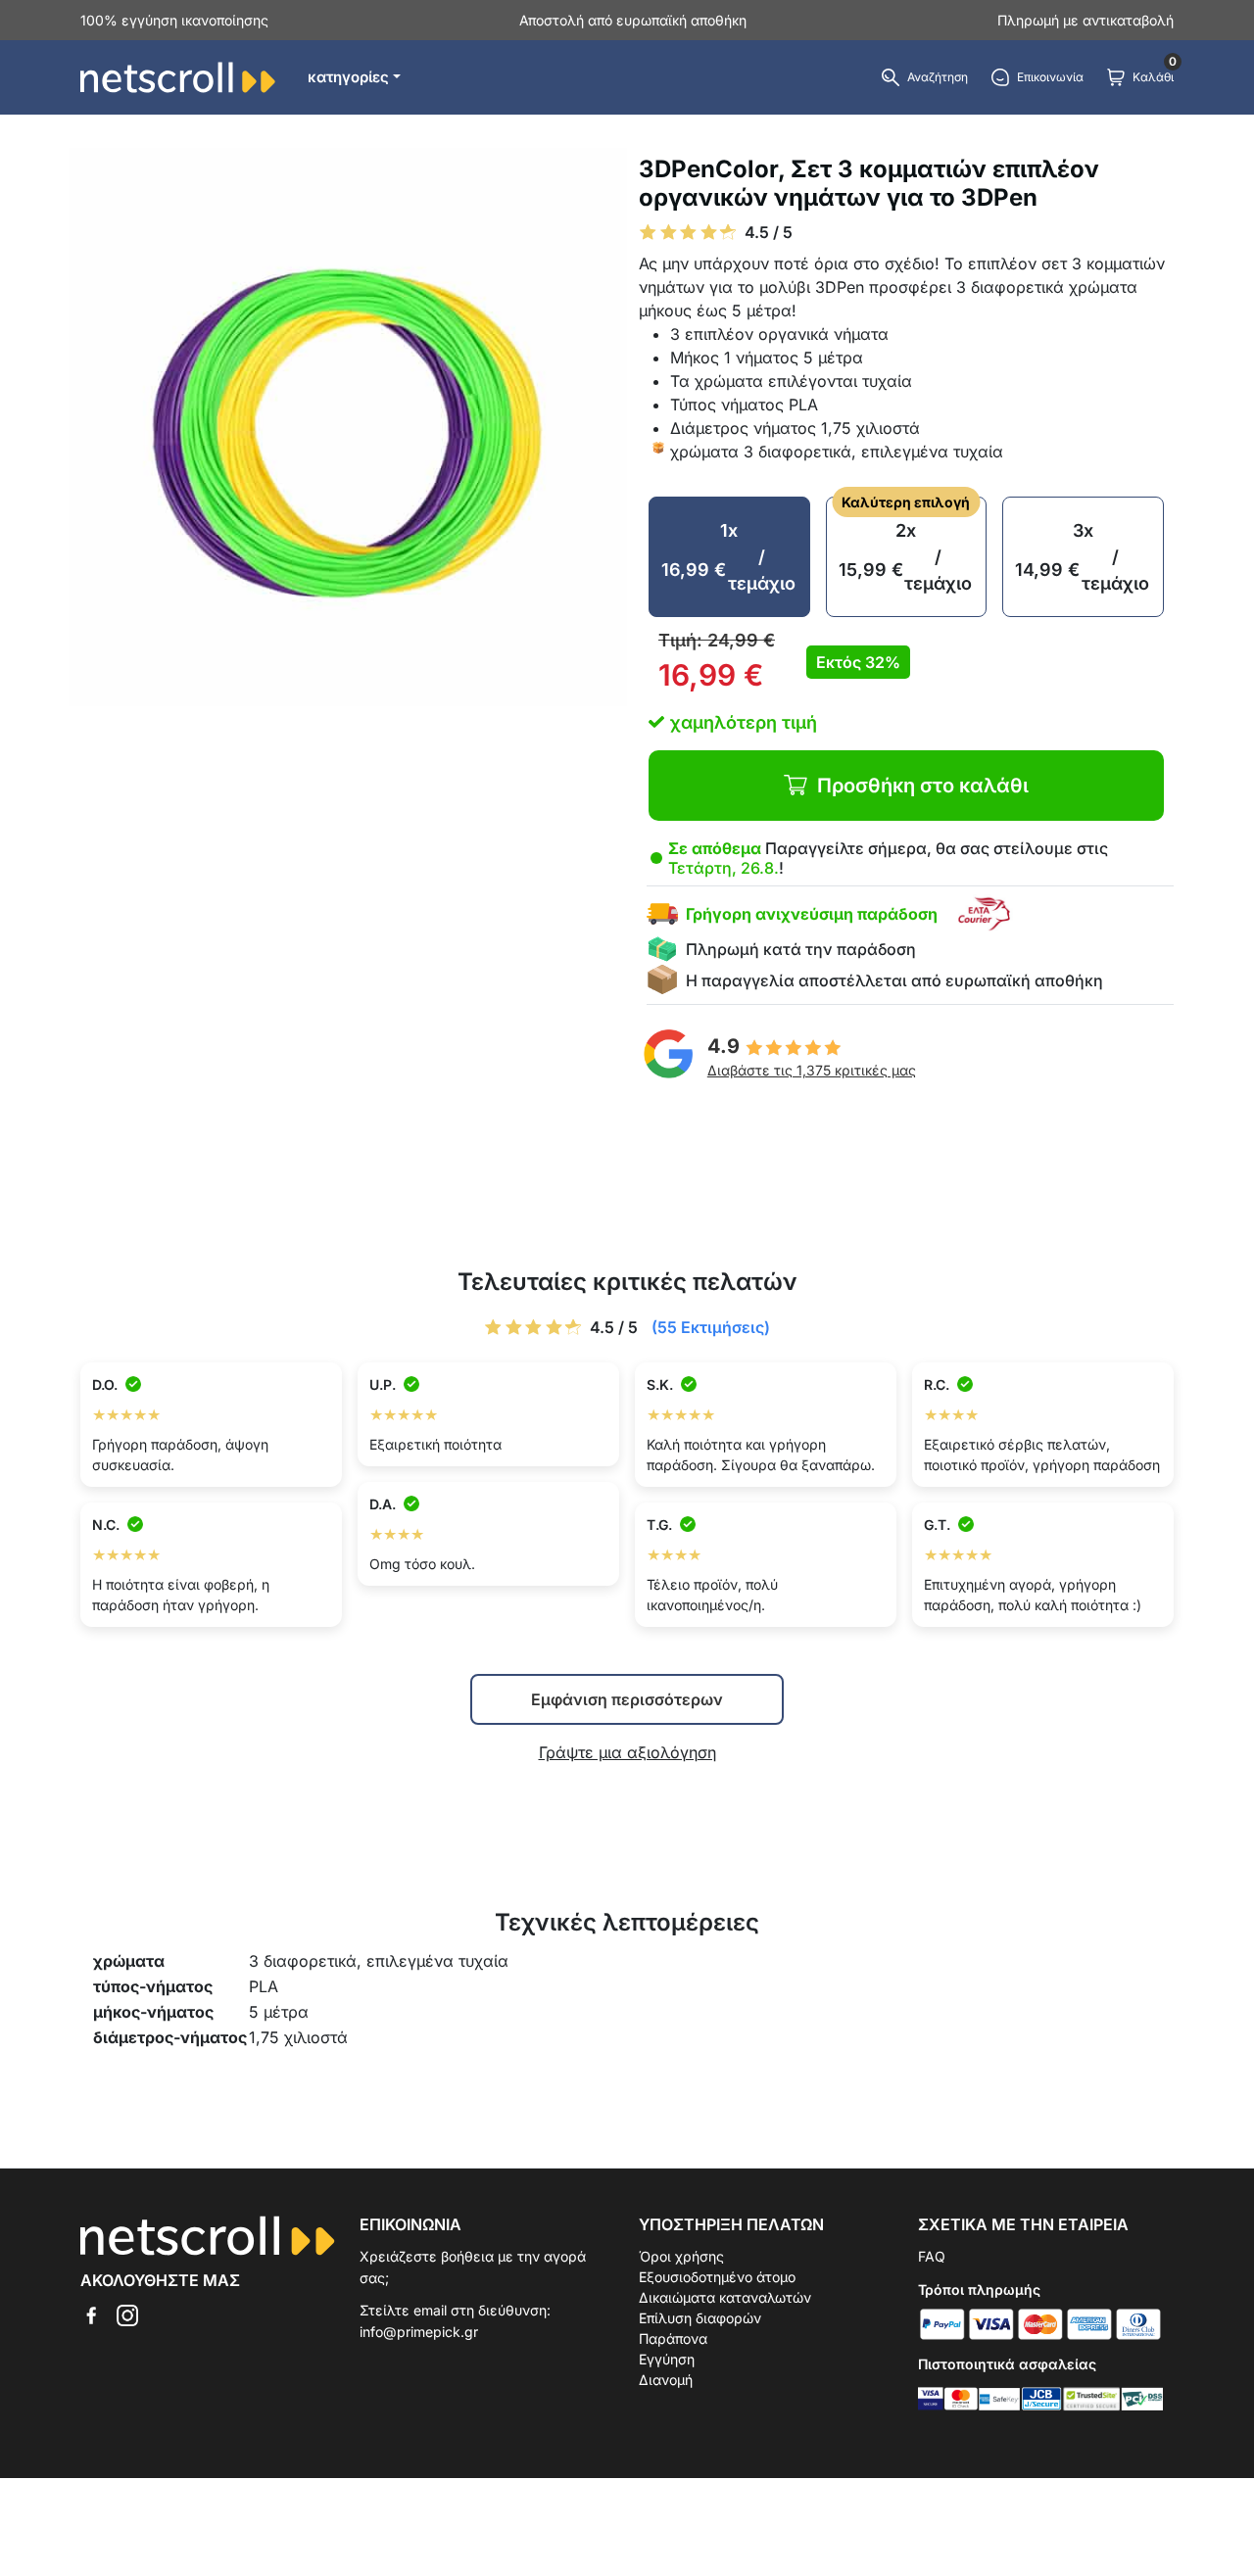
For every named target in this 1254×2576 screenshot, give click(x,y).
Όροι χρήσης (681, 2256)
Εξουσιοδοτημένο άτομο (717, 2277)
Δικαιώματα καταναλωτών (725, 2297)
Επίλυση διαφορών (700, 2318)
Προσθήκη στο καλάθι (923, 786)
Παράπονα (673, 2338)
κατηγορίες (348, 77)
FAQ (932, 2256)
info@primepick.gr (419, 2332)
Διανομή (666, 2380)
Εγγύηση (667, 2359)
